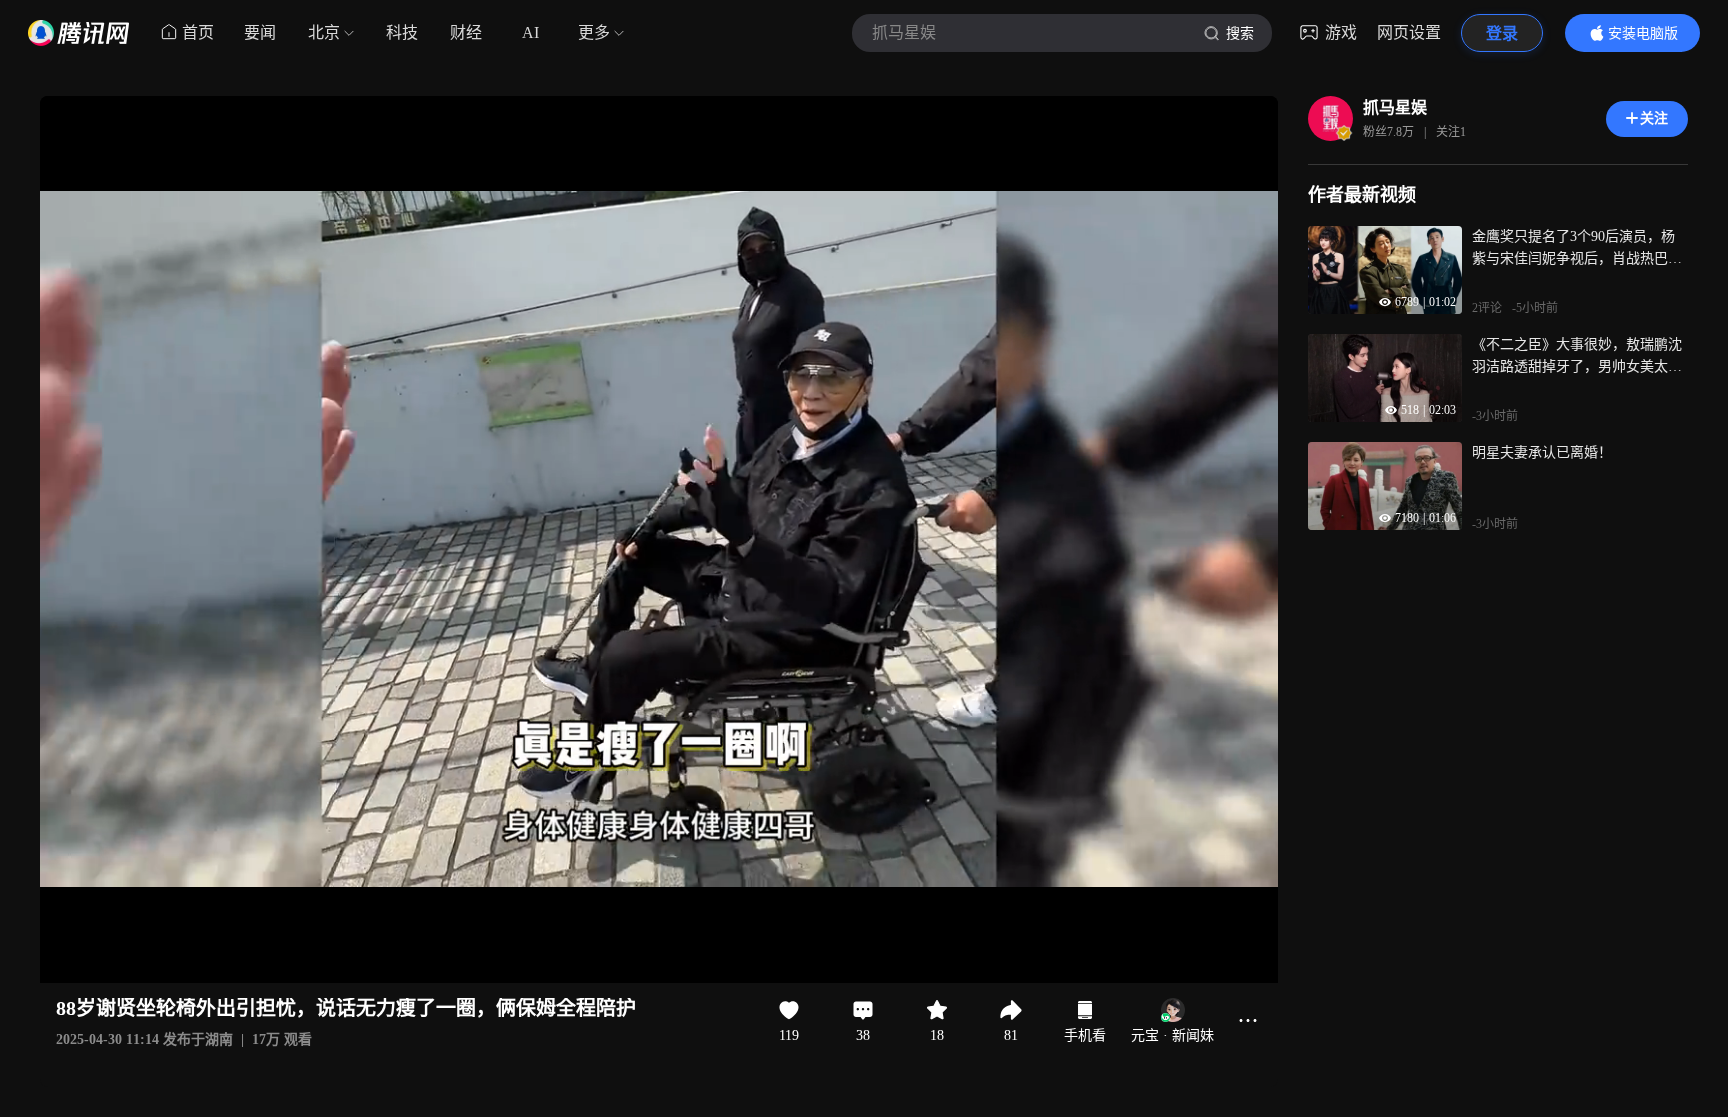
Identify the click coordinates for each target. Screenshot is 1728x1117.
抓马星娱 (1395, 107)
